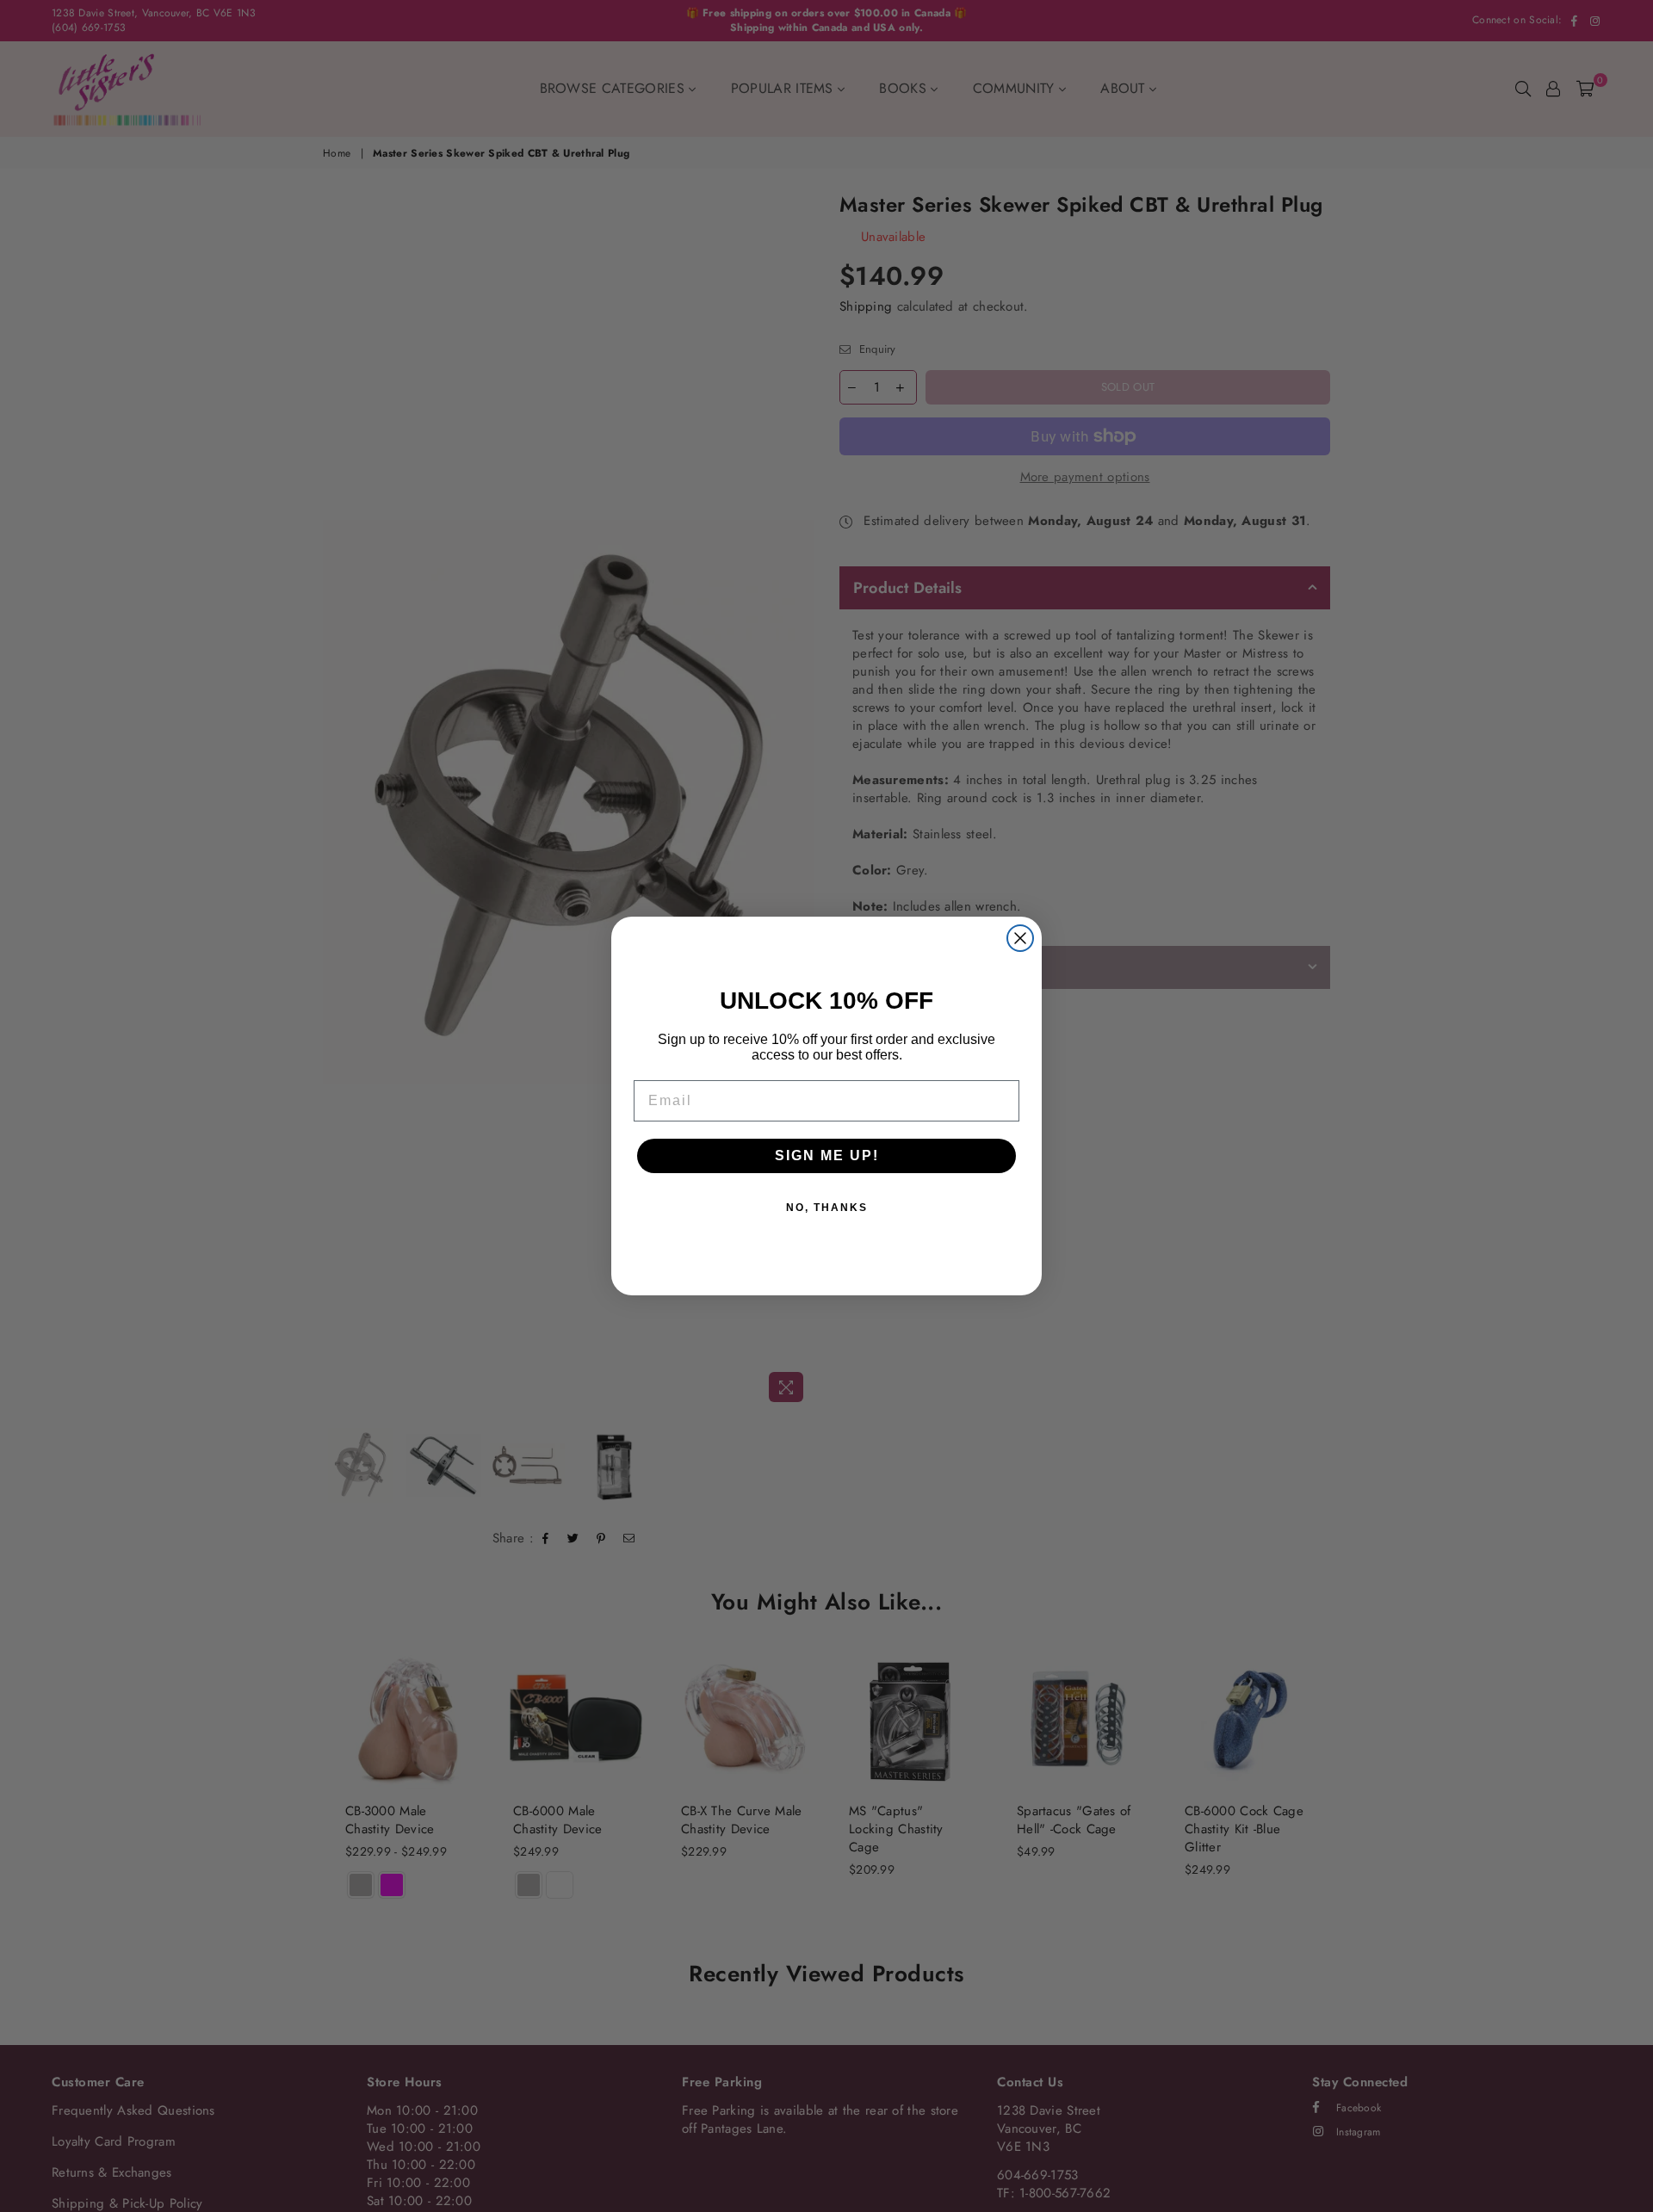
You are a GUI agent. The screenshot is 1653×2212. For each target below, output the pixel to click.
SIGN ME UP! (827, 1155)
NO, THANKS (827, 1208)
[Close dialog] (1020, 938)
